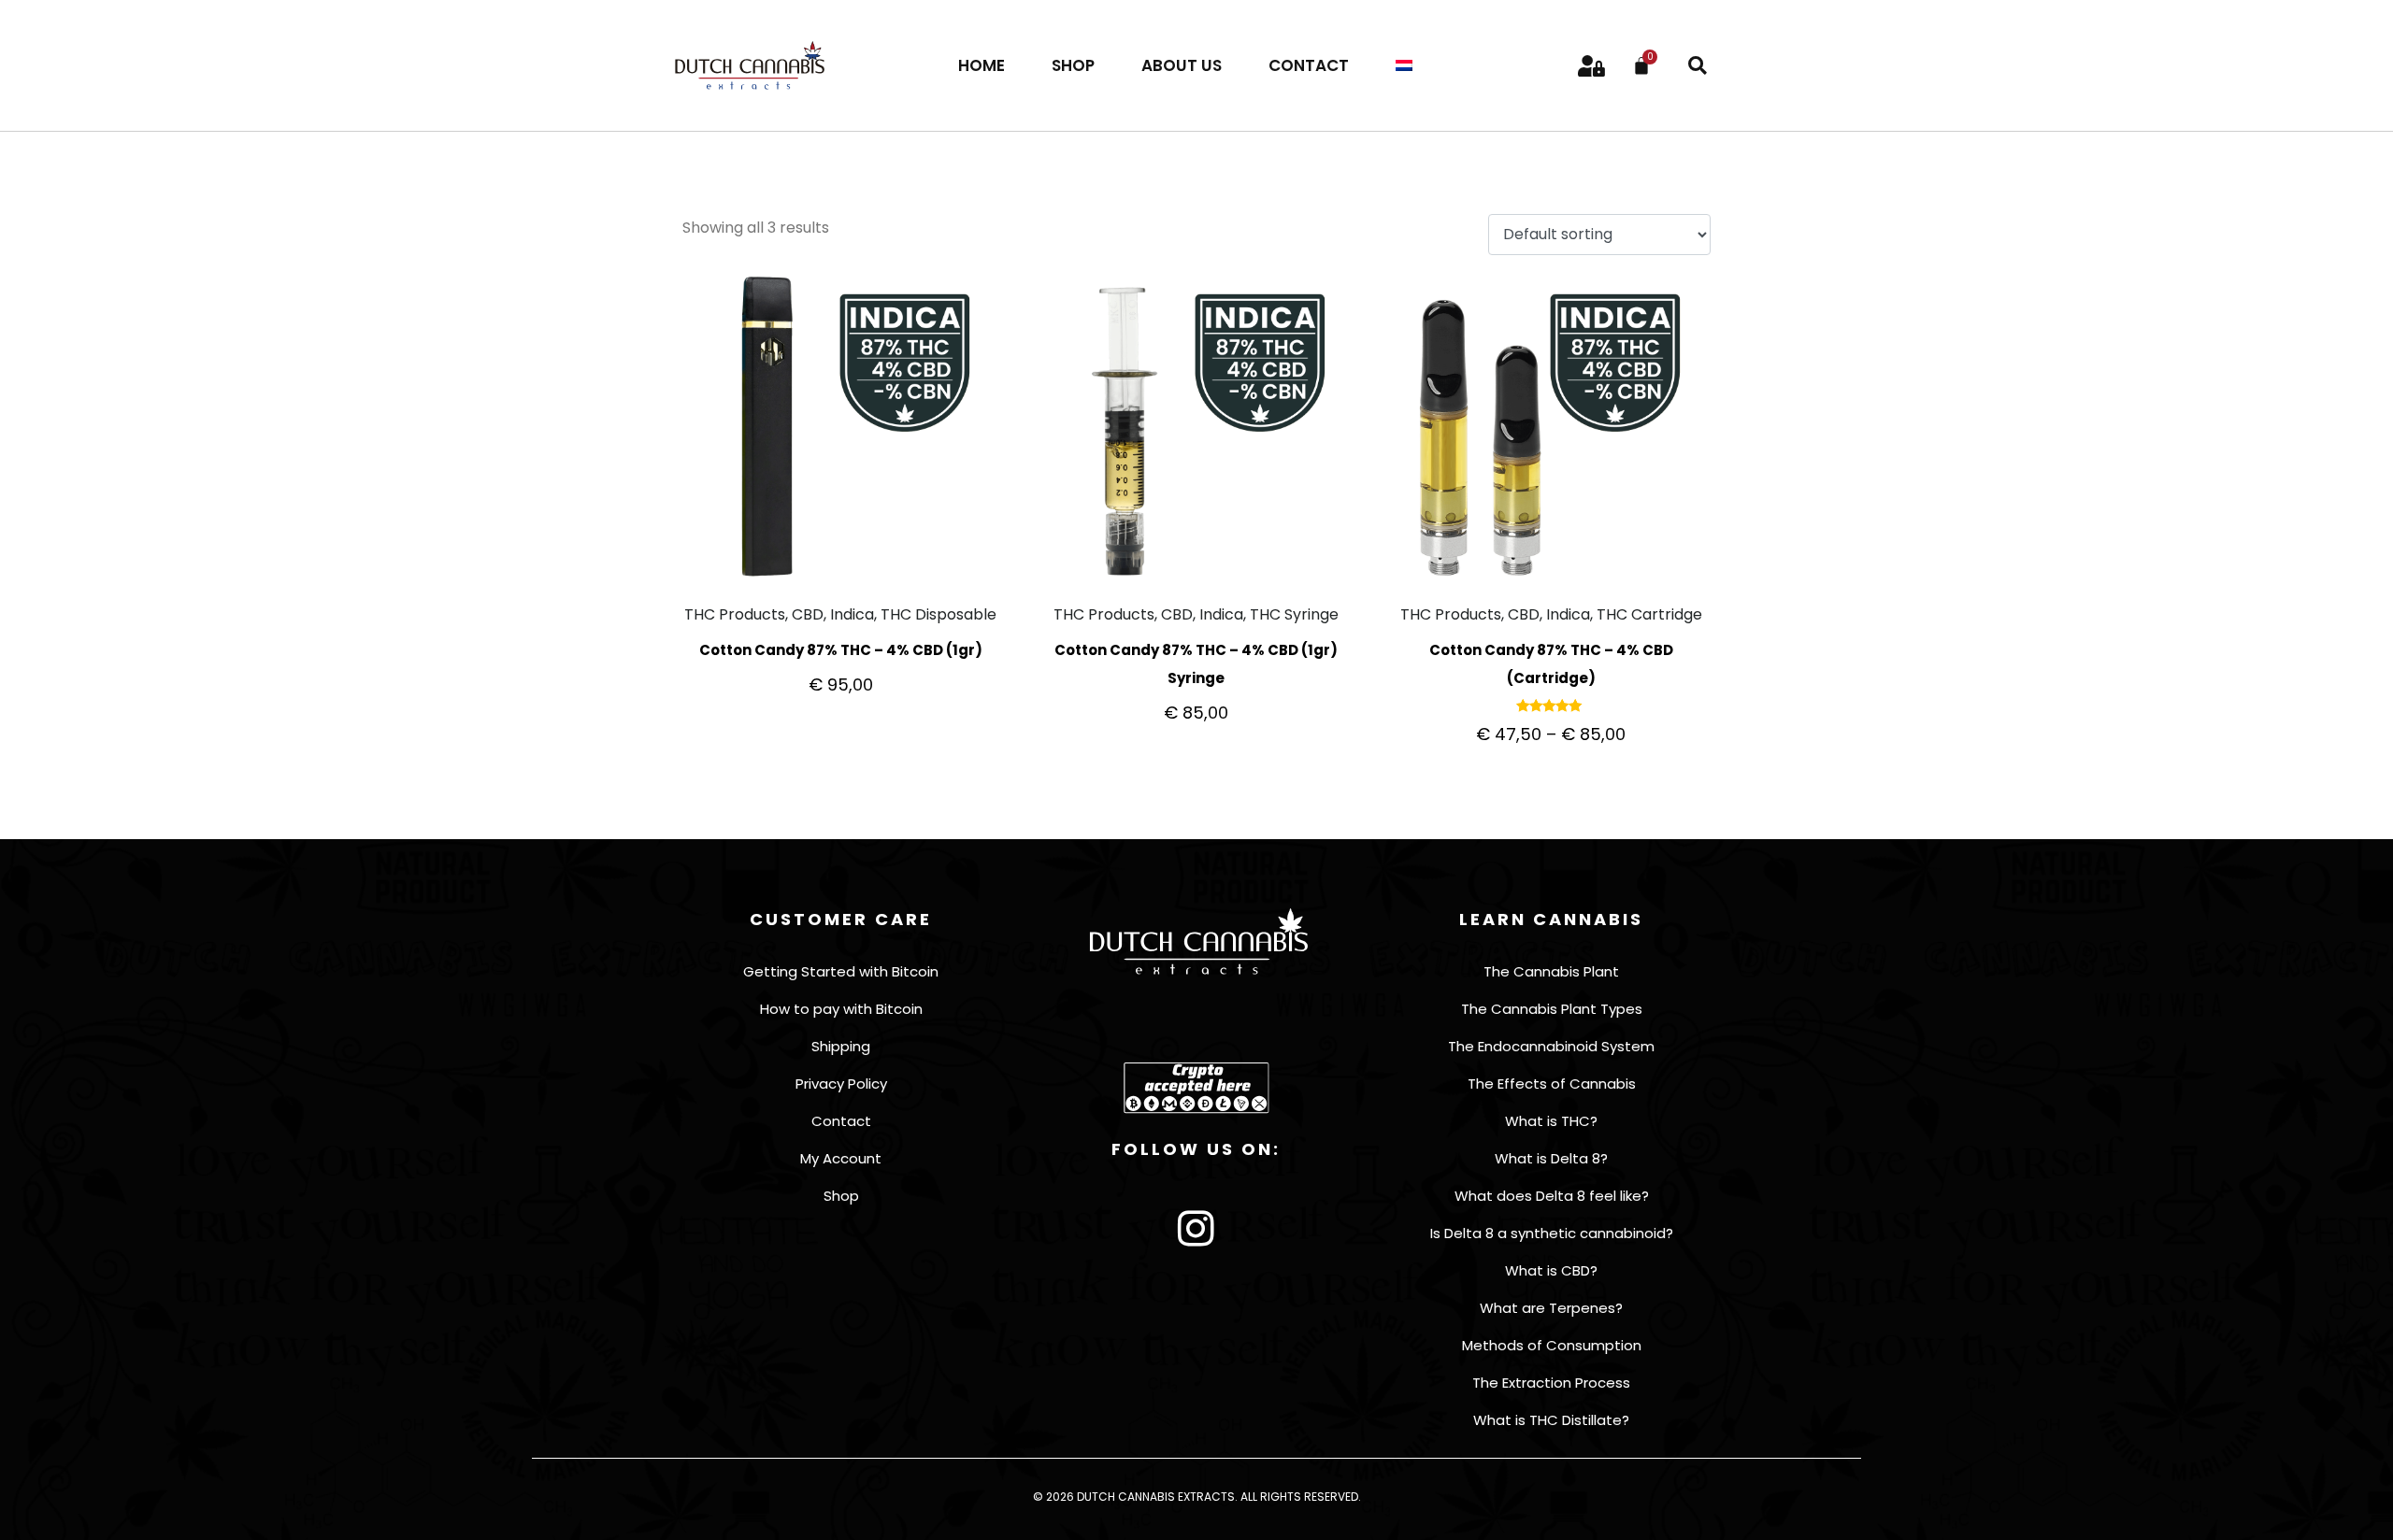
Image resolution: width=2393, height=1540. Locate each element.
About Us (1182, 65)
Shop (1073, 65)
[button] (1698, 65)
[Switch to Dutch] (1404, 65)
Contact (1309, 65)
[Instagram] (1196, 1229)
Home (982, 65)
